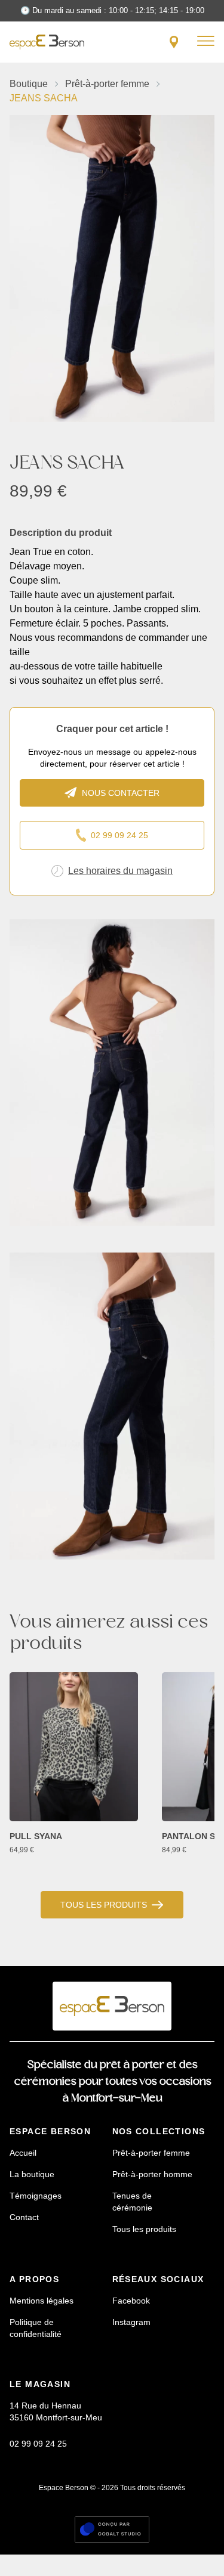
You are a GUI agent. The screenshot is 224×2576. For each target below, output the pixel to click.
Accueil (23, 2153)
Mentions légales (42, 2301)
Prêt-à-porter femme (107, 84)
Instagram (131, 2322)
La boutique (32, 2174)
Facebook (131, 2301)
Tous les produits (104, 1905)
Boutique (29, 84)
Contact (24, 2217)
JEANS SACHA (44, 98)
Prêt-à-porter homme (152, 2174)
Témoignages (36, 2196)
